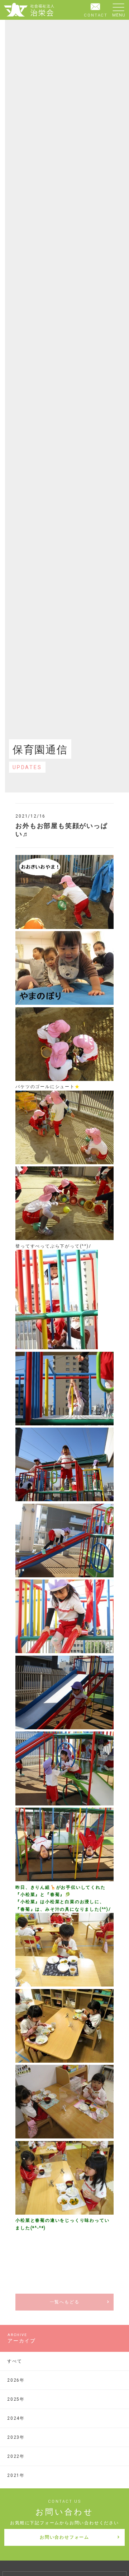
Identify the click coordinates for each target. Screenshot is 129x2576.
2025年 (16, 2399)
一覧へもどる (65, 2302)
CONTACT (96, 15)
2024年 (16, 2418)
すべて (15, 2361)
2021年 (16, 2475)
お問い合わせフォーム (64, 2537)
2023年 (16, 2437)
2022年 (16, 2456)
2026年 (16, 2380)
